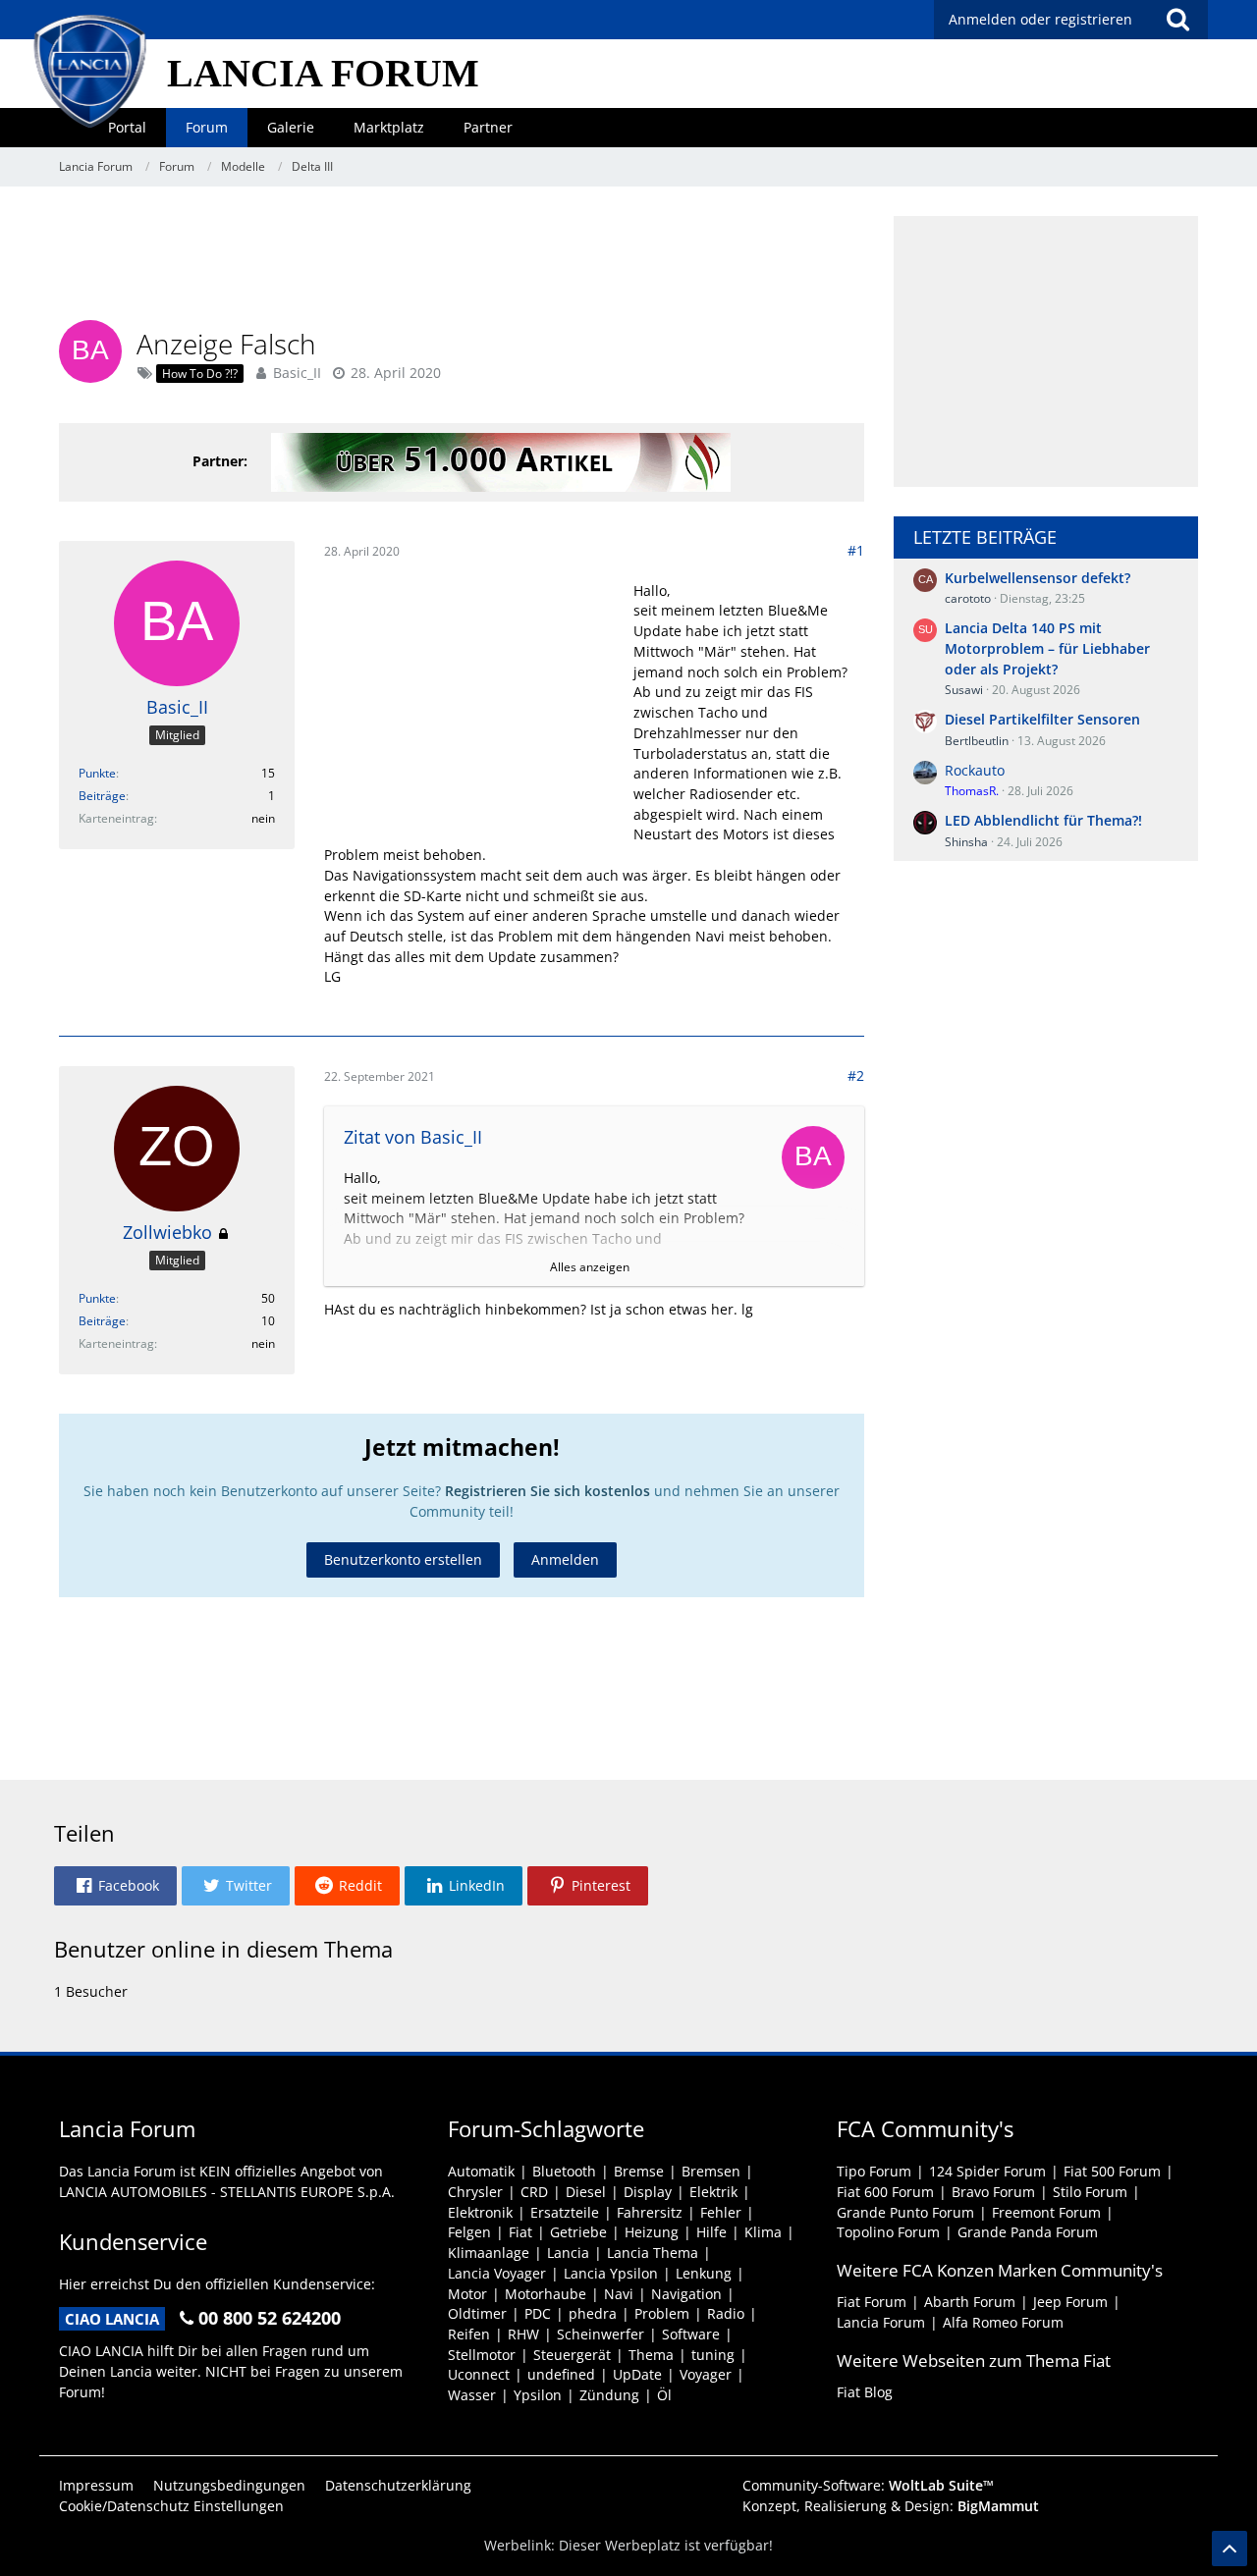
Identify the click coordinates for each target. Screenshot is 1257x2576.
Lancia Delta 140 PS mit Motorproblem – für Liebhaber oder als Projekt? (1047, 648)
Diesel (586, 2192)
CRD (534, 2192)
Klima (763, 2232)
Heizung (652, 2232)
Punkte (97, 773)
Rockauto (975, 770)
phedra (593, 2313)
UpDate (637, 2374)
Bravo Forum (993, 2192)
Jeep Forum (1070, 2302)
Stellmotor (482, 2355)
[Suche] (1177, 20)
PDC (538, 2313)
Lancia (568, 2253)
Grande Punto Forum (905, 2212)
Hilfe (711, 2232)
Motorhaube (546, 2294)
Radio (726, 2313)
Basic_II (297, 373)
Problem (662, 2313)
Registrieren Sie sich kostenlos (547, 1491)
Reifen (469, 2334)
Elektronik (480, 2212)
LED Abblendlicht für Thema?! (1043, 820)
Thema (651, 2355)
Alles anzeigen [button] (590, 1267)
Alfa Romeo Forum (1003, 2322)
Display (648, 2192)
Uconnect (479, 2374)
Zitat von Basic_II (413, 1137)
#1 (856, 550)
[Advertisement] (462, 260)
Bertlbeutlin (977, 741)
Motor (467, 2294)
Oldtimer (477, 2313)
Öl (664, 2395)
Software (691, 2334)
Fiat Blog (865, 2392)
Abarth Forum (970, 2302)
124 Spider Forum (987, 2171)
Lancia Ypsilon (611, 2273)
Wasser (472, 2395)
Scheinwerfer (601, 2334)
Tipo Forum (874, 2171)
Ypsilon (538, 2395)
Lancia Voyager (497, 2273)
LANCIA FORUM (323, 73)
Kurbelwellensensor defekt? (1038, 578)
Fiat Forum (872, 2302)
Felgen (469, 2232)
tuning (713, 2355)
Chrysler (475, 2192)
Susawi (964, 690)
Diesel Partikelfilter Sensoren (1042, 719)
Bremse (639, 2171)
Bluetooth (564, 2171)
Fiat (520, 2232)
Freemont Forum (1046, 2212)
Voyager (706, 2374)
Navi (619, 2294)
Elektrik (713, 2192)
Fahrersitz (650, 2212)
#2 (856, 1075)
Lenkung (704, 2273)
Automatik (481, 2171)
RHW (523, 2334)
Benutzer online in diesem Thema (223, 1949)
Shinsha (966, 842)
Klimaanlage (489, 2253)
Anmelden (565, 1559)
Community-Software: (868, 2485)
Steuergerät (572, 2355)
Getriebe (578, 2232)
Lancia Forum (881, 2322)
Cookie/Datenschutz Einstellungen (171, 2506)
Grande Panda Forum (1028, 2232)
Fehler (721, 2212)
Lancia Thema (653, 2253)
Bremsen (711, 2171)
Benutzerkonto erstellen (403, 1559)
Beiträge (102, 796)
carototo (968, 598)
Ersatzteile (565, 2212)
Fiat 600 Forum (885, 2192)
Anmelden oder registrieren (1040, 19)
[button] (115, 1886)
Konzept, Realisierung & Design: (891, 2506)
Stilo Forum (1090, 2192)
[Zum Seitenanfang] (1230, 2549)
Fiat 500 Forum (1112, 2171)
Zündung (609, 2395)
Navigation (686, 2294)
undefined (561, 2374)
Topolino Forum (888, 2232)
